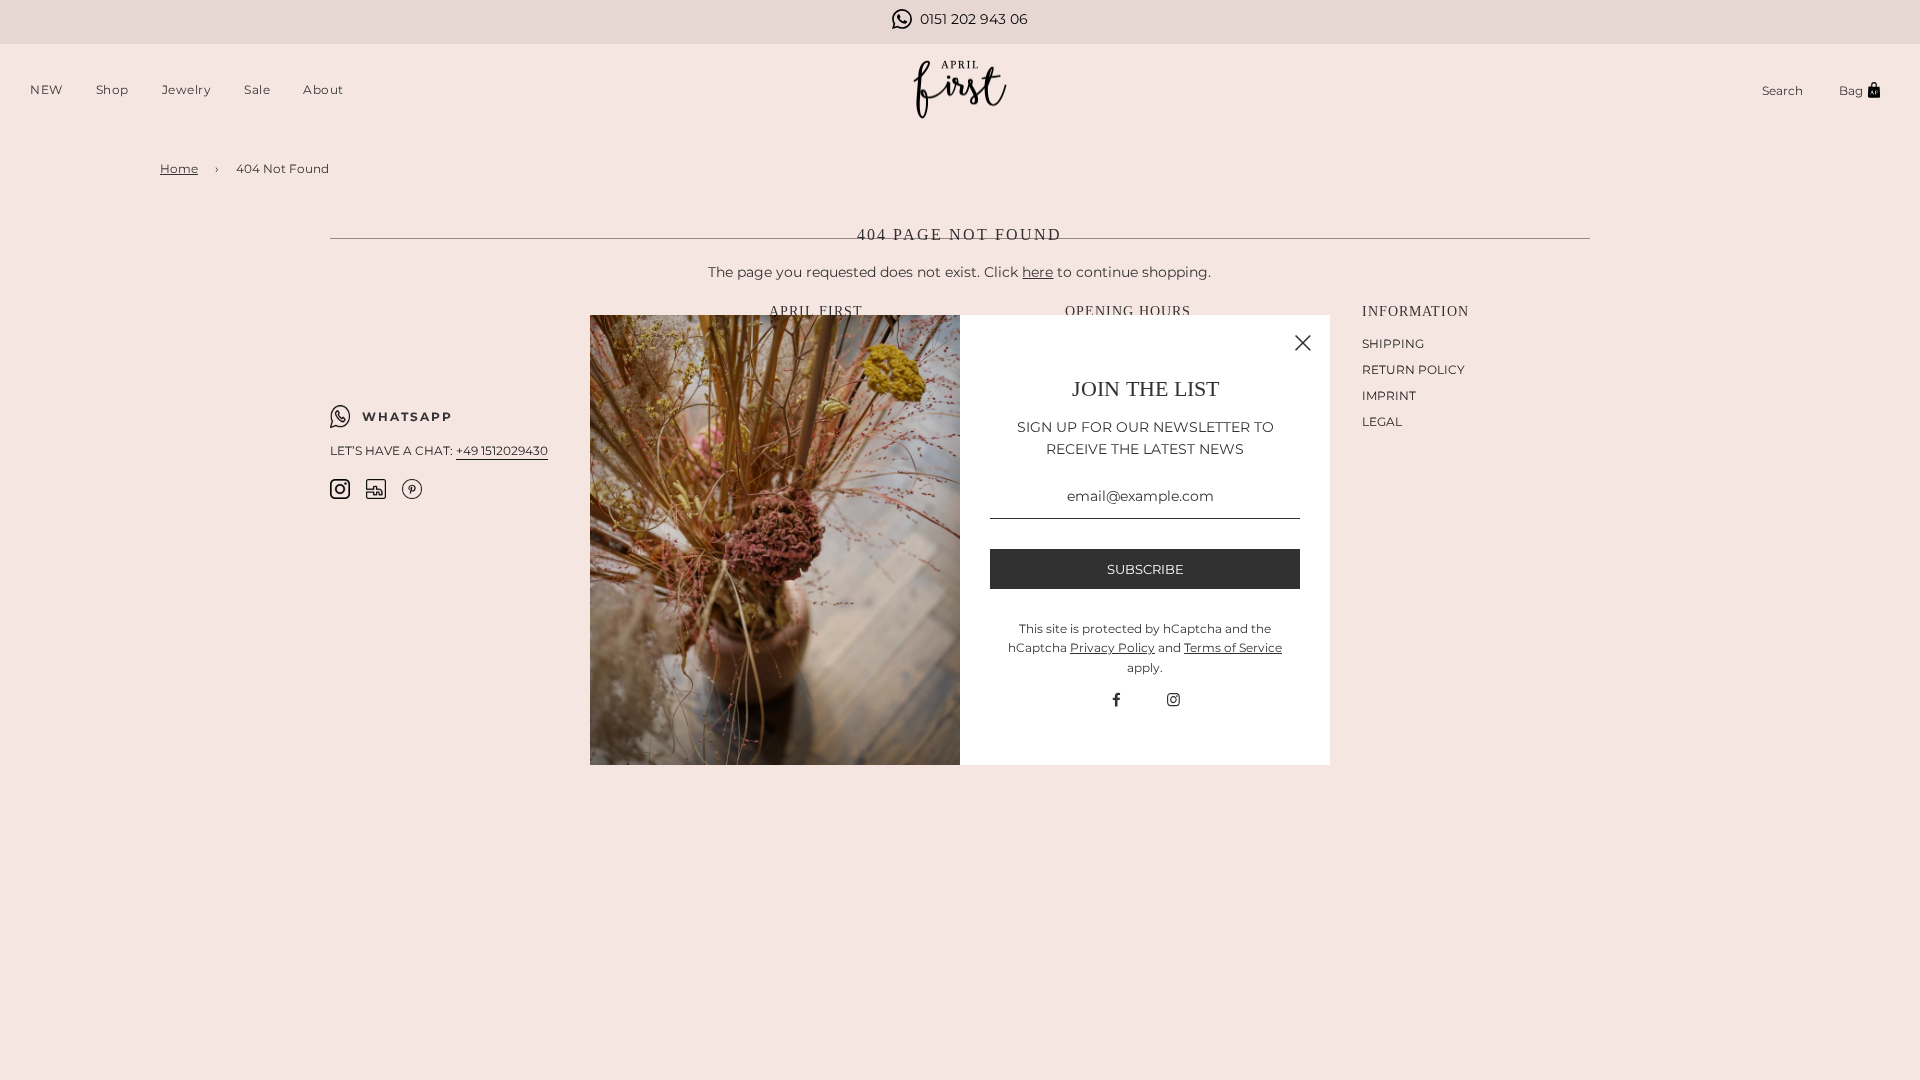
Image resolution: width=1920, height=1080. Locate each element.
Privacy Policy (1112, 647)
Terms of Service (1233, 647)
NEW (46, 89)
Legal (1382, 421)
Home (179, 168)
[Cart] (1863, 90)
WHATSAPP (407, 416)
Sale (257, 89)
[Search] (1782, 90)
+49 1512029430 (502, 450)
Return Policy (1413, 369)
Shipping (1393, 343)
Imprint (1389, 395)
